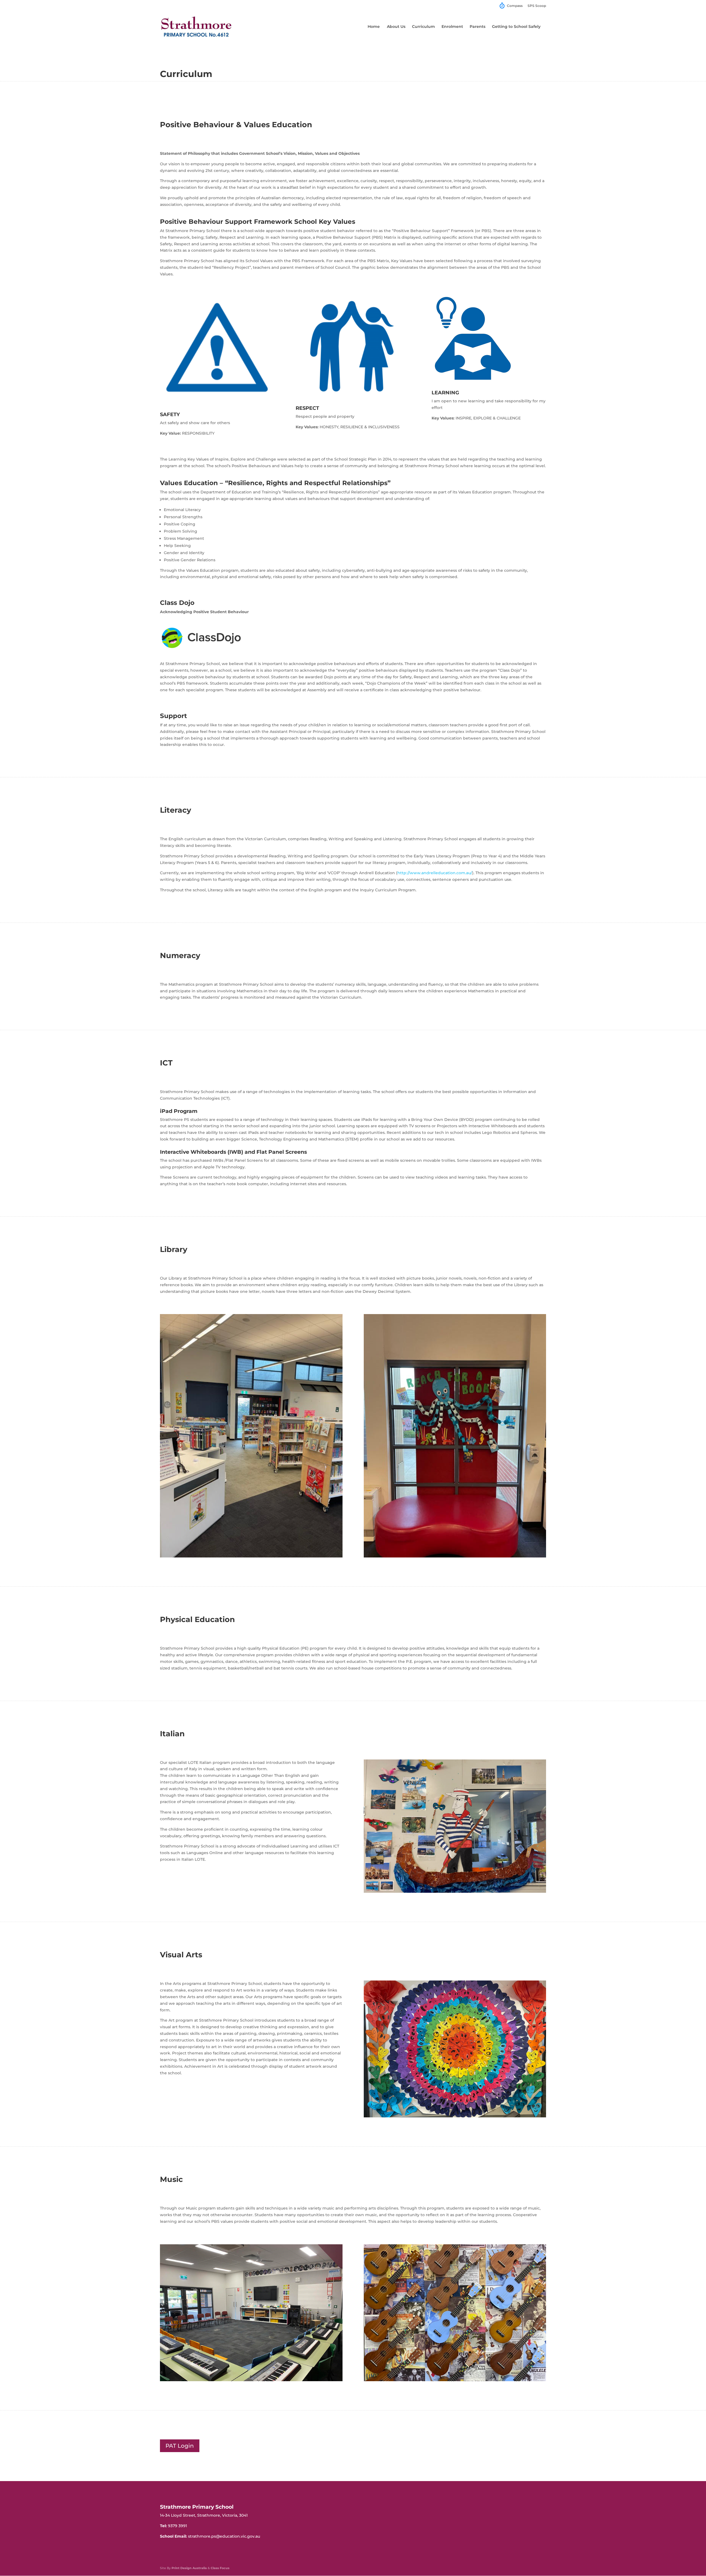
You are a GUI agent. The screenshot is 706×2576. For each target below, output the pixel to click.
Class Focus (220, 2568)
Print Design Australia (189, 2568)
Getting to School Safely (516, 27)
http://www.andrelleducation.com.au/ (435, 873)
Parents (478, 27)
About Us (396, 27)
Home (374, 27)
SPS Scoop (537, 6)
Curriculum (423, 27)
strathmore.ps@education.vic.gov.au (224, 2536)
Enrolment (452, 27)
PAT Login (180, 2446)
